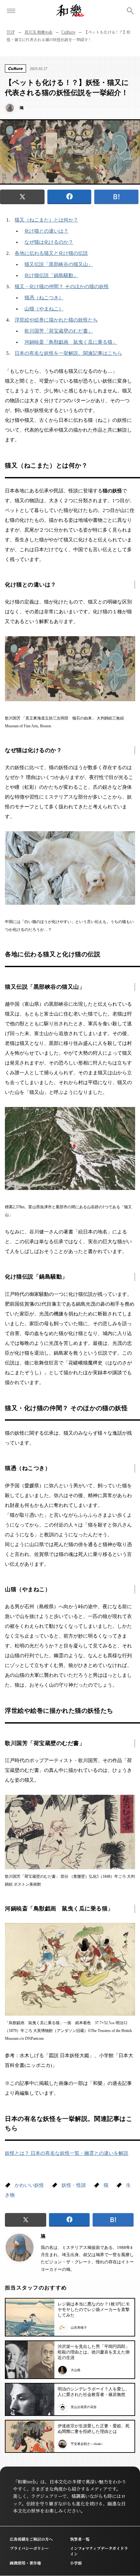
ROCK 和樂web (39, 32)
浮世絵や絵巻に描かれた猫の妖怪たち (56, 320)
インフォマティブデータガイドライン (99, 2551)
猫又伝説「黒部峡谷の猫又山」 (59, 264)
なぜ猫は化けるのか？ (49, 242)
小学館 (76, 2563)
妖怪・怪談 (74, 2185)
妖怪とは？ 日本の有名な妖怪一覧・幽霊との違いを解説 (67, 2153)
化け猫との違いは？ (46, 231)
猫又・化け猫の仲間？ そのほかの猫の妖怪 (62, 287)
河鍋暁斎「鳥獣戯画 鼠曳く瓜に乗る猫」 (71, 342)
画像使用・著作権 (25, 2563)
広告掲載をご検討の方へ (31, 2539)
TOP (11, 32)
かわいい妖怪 (29, 2185)
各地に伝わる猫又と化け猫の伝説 (51, 253)
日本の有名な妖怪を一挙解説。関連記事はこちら (68, 353)
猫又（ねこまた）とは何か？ (46, 220)
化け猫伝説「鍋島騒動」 (51, 275)
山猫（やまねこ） (44, 309)
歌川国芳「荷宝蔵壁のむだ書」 (59, 331)
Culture (68, 32)
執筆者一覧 (80, 2539)
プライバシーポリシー (29, 2548)
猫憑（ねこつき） (44, 298)
